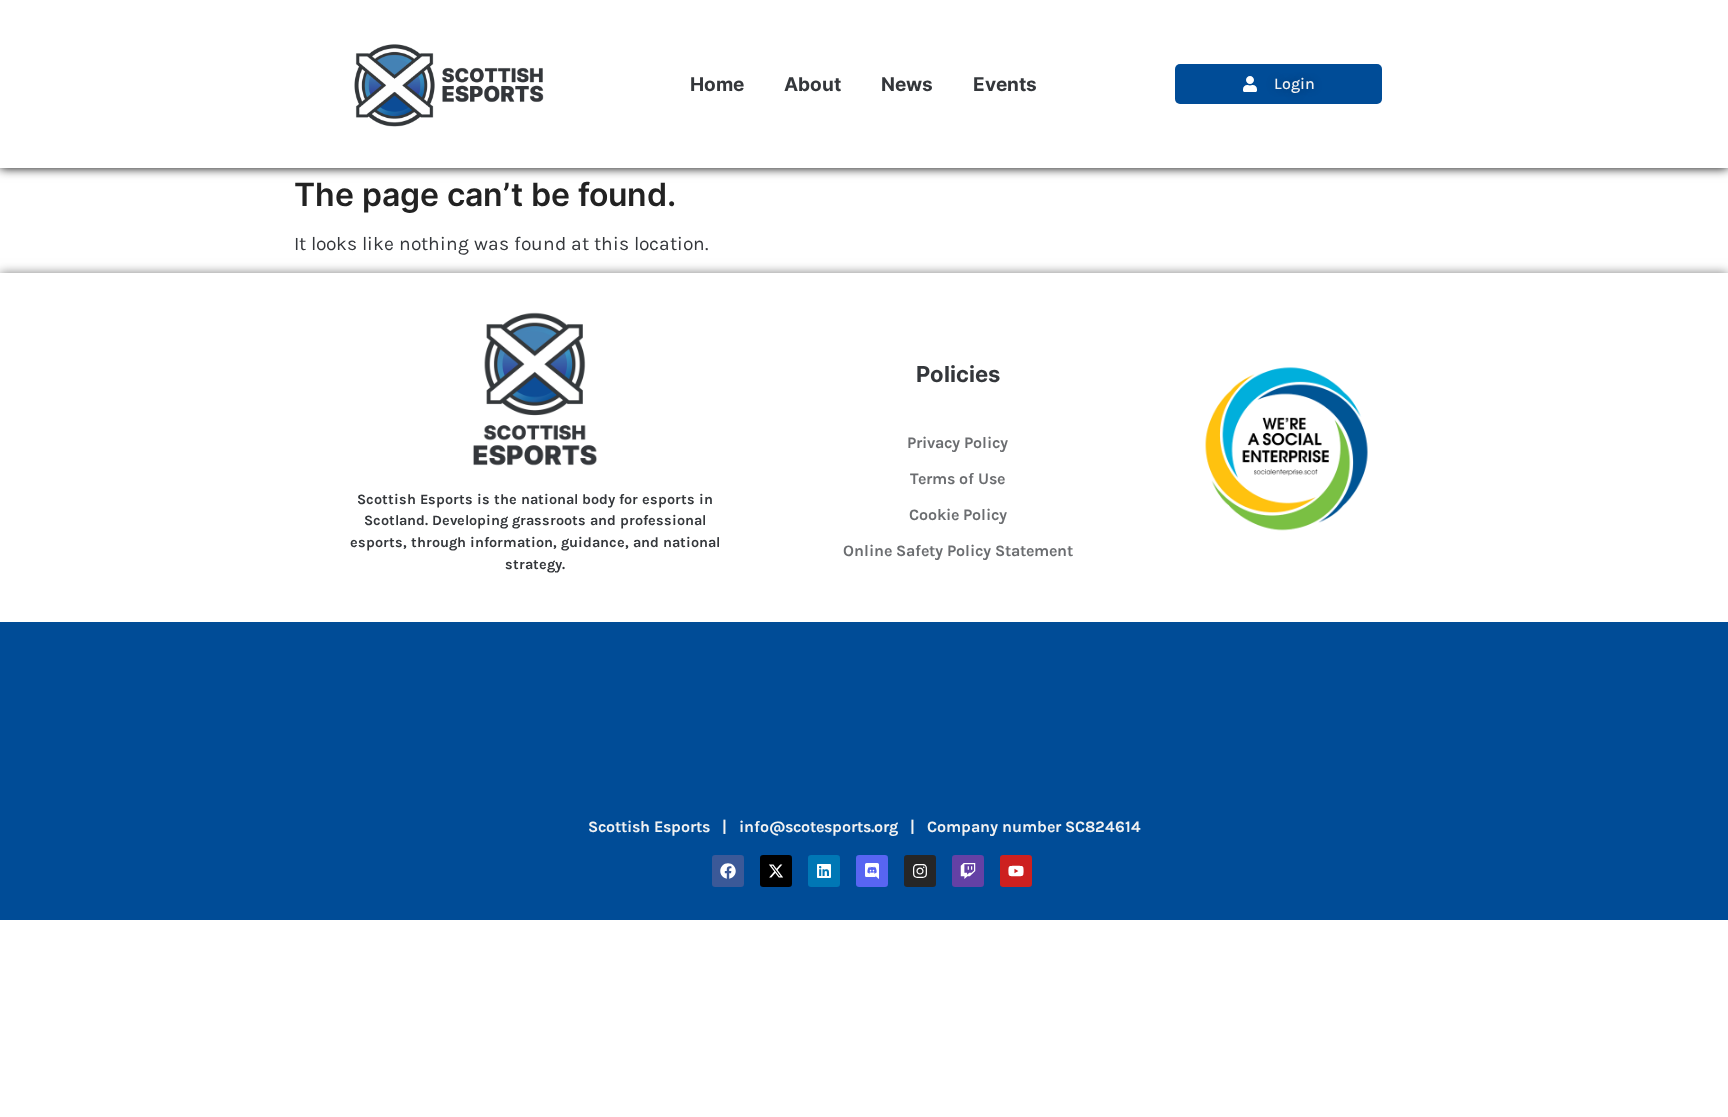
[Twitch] (968, 871)
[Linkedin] (824, 871)
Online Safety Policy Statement (958, 550)
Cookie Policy (958, 514)
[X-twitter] (776, 871)
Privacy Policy (957, 442)
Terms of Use (957, 478)
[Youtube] (1016, 871)
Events (1005, 84)
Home (717, 84)
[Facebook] (728, 871)
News (907, 84)
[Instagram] (920, 871)
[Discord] (872, 871)
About (812, 84)
